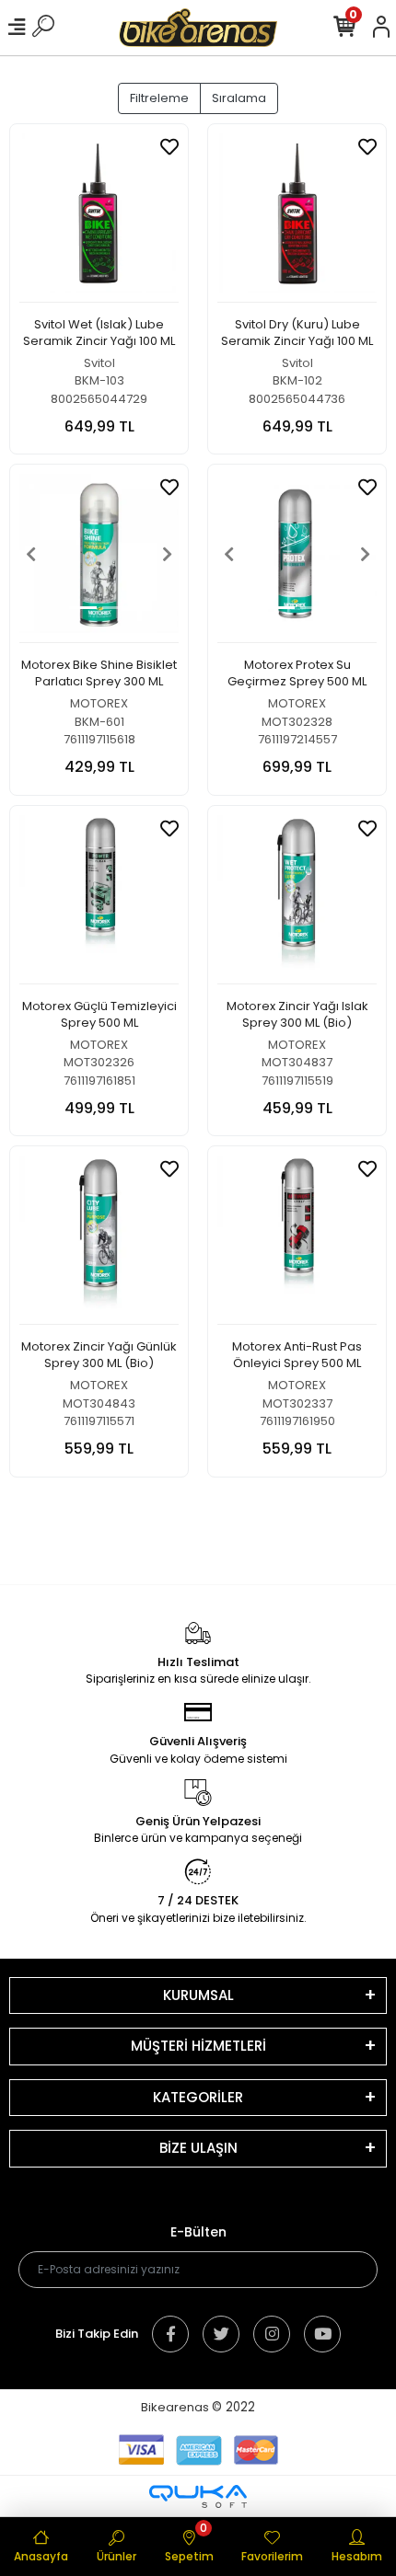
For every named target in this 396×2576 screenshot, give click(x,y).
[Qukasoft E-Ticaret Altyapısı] (198, 2496)
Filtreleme (159, 98)
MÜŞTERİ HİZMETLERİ (198, 2046)
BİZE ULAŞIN (198, 2148)
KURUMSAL (198, 1995)
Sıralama (239, 98)
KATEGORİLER (198, 2097)
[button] (31, 553)
